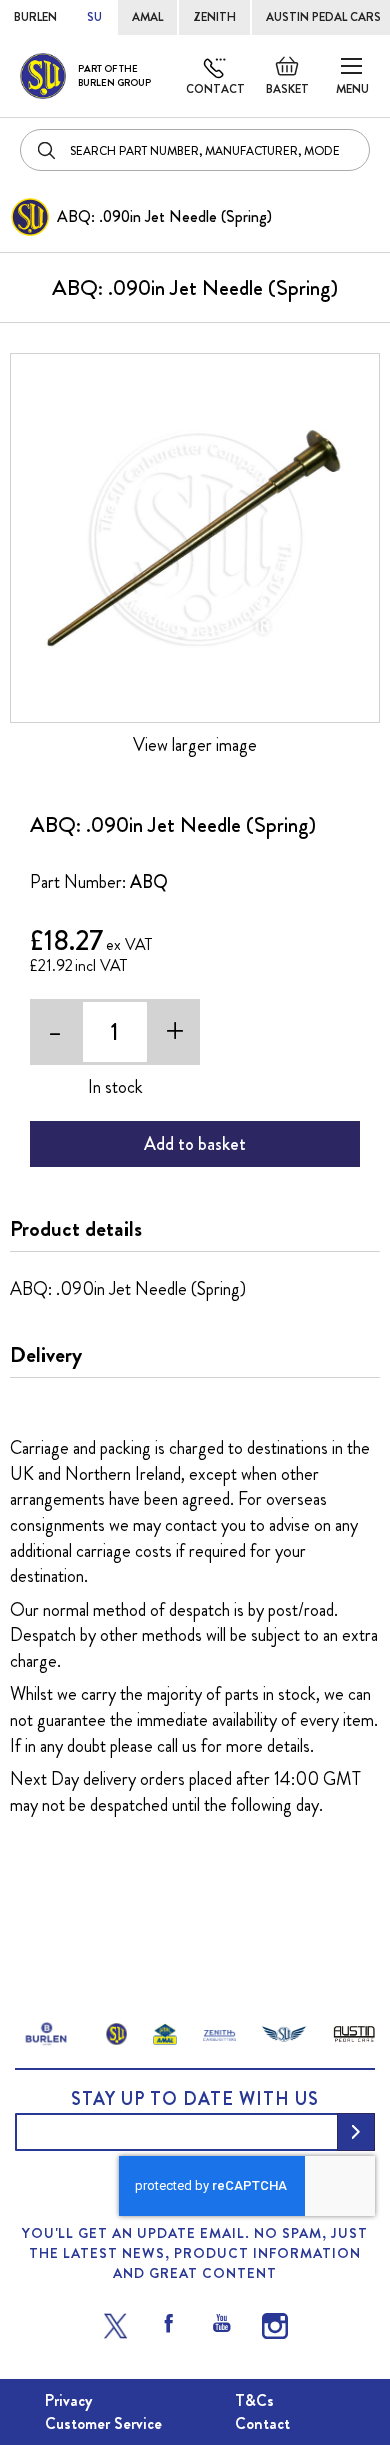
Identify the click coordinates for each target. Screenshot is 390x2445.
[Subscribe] (356, 2132)
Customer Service (103, 2423)
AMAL (147, 17)
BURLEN (35, 17)
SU (94, 17)
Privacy (68, 2400)
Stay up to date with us (195, 2099)
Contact (215, 89)
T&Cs (254, 2400)
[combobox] (195, 150)
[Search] (48, 150)
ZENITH (214, 17)
